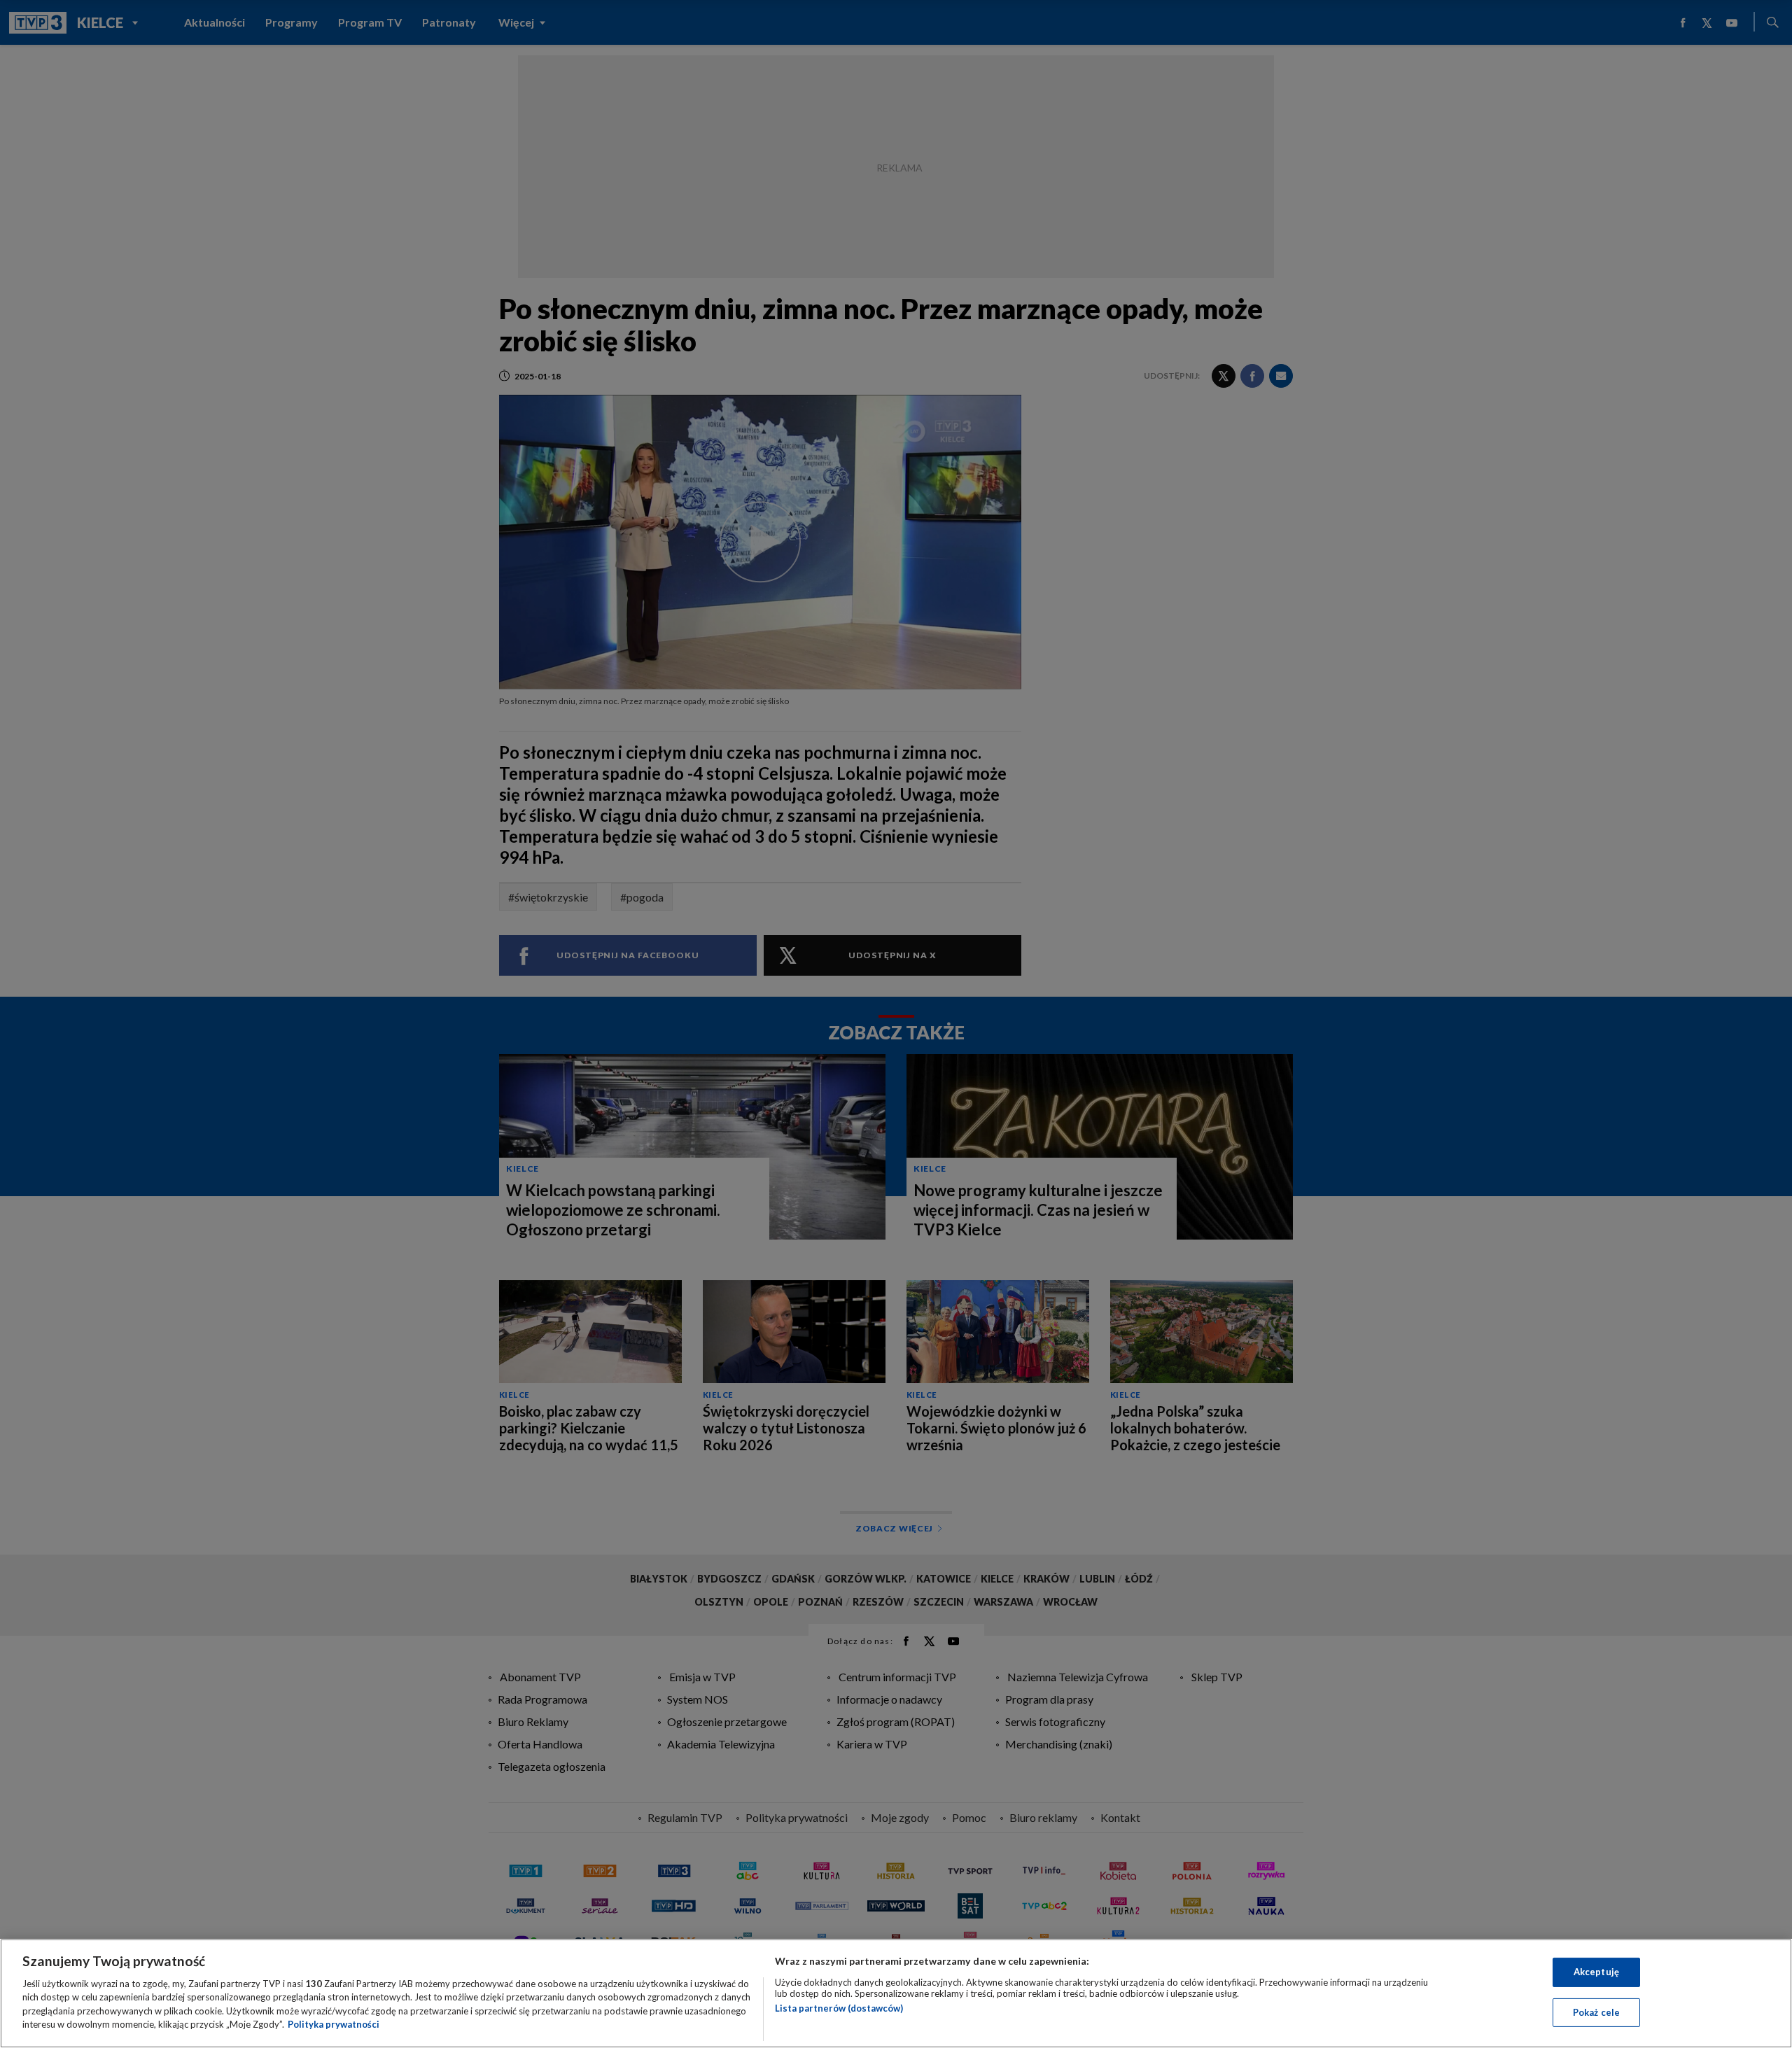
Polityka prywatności (334, 2024)
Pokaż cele (1596, 2012)
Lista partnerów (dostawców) (839, 2008)
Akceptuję (1596, 1972)
